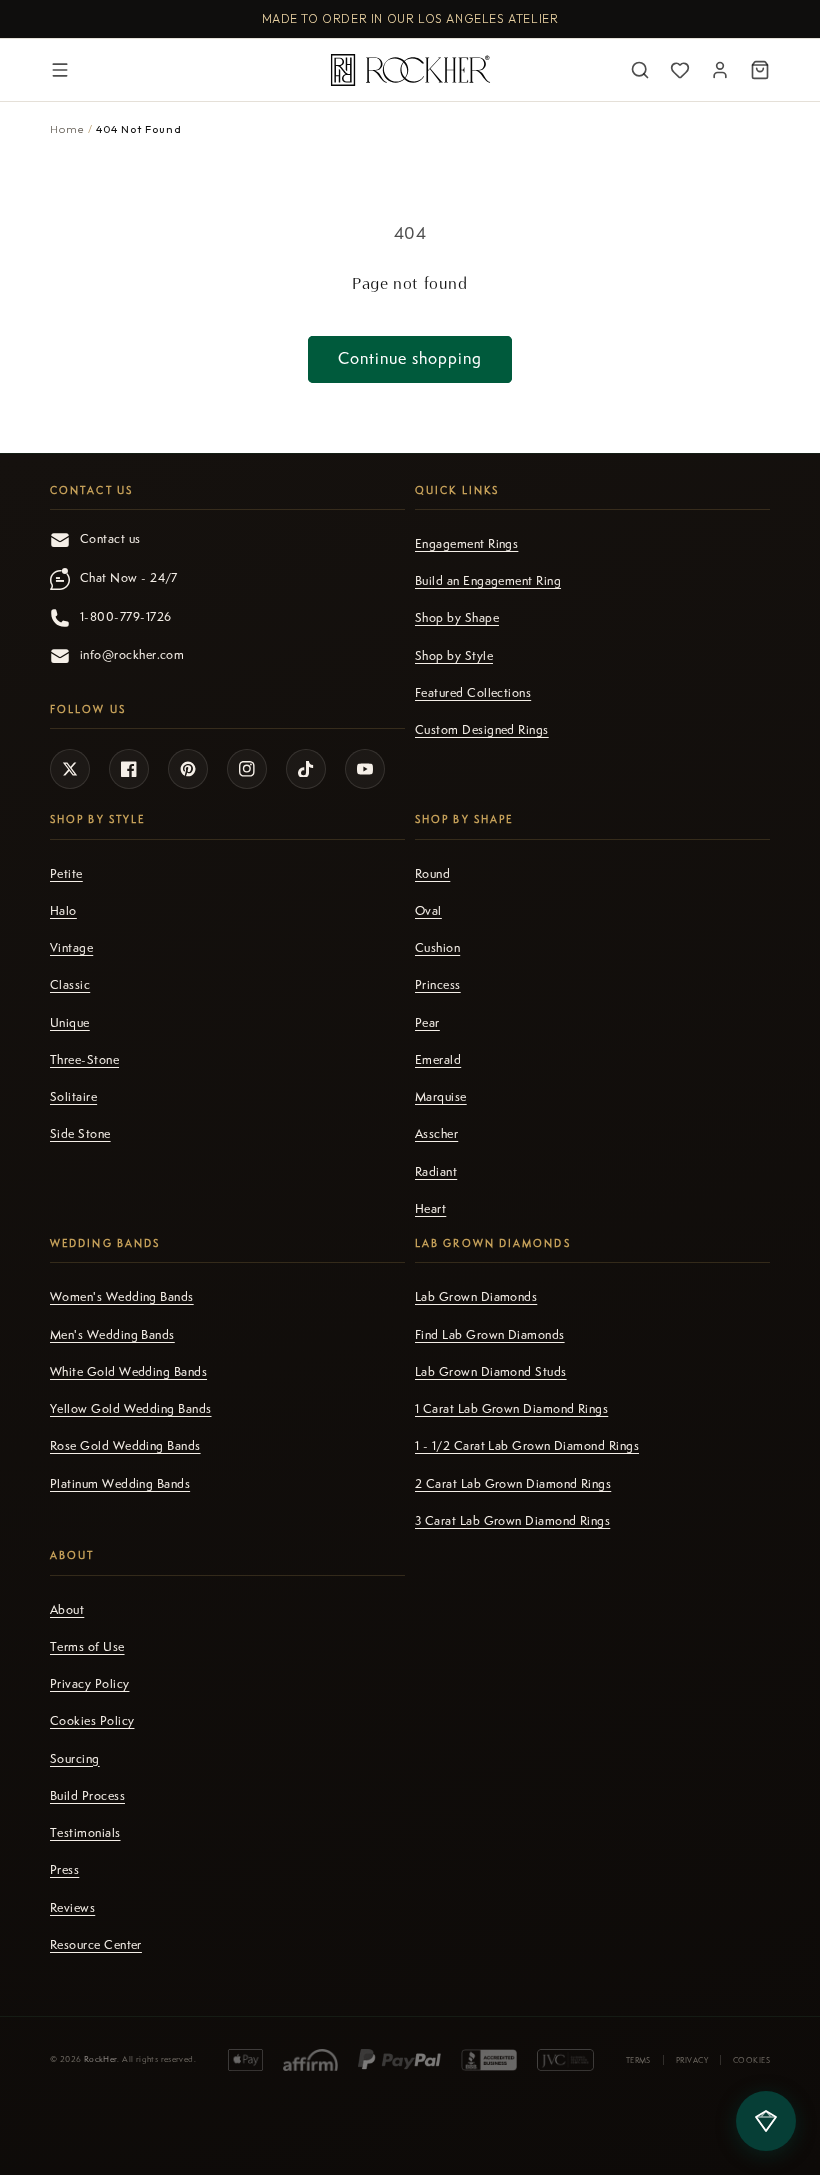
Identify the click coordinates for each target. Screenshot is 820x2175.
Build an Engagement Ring (488, 581)
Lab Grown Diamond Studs (491, 1372)
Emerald (438, 1060)
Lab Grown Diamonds (476, 1297)
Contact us (110, 539)
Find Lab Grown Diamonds (490, 1335)
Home (67, 129)
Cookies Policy (92, 1721)
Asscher (436, 1134)
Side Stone (80, 1134)
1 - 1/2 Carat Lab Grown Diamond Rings (527, 1446)
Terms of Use (87, 1647)
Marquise (441, 1097)
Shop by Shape (457, 618)
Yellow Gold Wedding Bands (131, 1409)
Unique (70, 1023)
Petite (66, 874)
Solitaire (73, 1097)
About (67, 1610)
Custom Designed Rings (482, 730)
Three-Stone (84, 1060)
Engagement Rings (466, 544)
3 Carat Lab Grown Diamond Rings (512, 1521)
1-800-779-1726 (125, 617)
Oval (428, 911)
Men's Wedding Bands (112, 1335)
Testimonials (85, 1833)
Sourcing (75, 1759)
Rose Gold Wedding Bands (125, 1446)
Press (64, 1870)
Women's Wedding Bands (122, 1297)
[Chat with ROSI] (766, 2121)
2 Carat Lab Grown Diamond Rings (513, 1484)
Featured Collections (473, 693)
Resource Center (96, 1945)
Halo (63, 911)
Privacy (692, 2060)
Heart (430, 1209)
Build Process (87, 1796)
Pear (427, 1023)
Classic (70, 985)
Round (432, 874)
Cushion (437, 948)
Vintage (71, 948)
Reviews (72, 1908)
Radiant (436, 1172)
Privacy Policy (89, 1684)
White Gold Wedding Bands (128, 1372)
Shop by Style (454, 656)
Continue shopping (410, 358)
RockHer (101, 2059)
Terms (638, 2060)
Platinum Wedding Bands (120, 1484)
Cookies (751, 2060)
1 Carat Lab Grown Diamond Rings (511, 1409)
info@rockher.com (132, 655)
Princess (438, 985)
